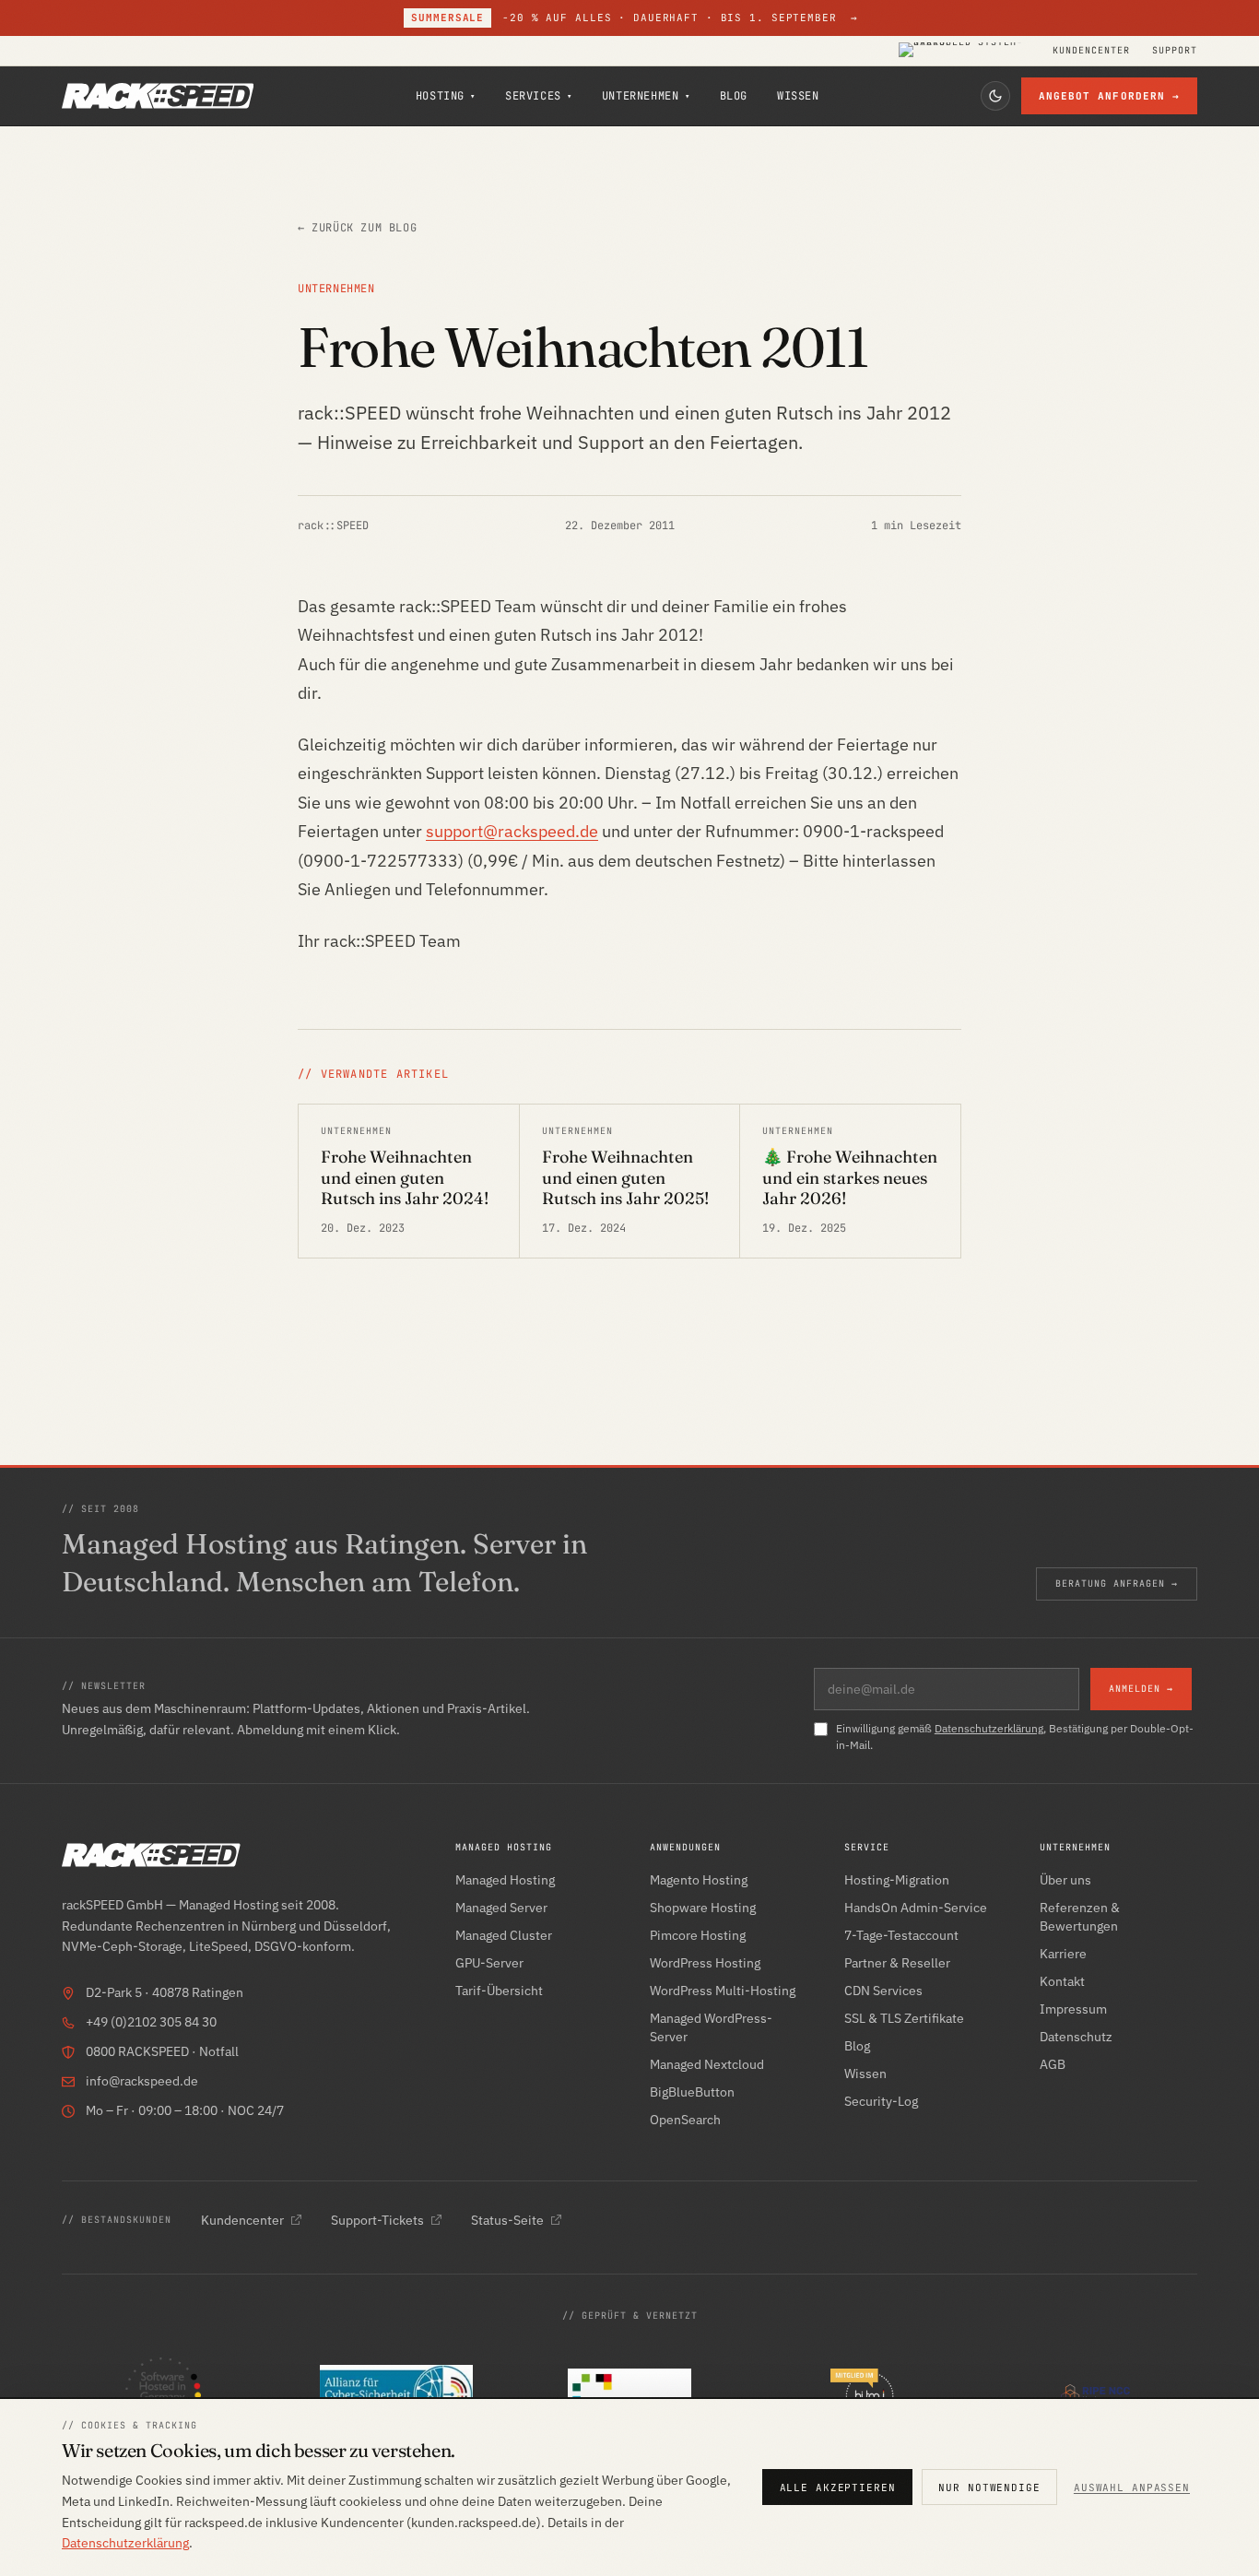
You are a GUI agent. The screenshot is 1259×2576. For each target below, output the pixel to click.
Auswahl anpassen (1132, 2487)
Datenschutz (1076, 2037)
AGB (1053, 2064)
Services (539, 96)
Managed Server (501, 1908)
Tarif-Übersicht (499, 1991)
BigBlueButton (692, 2092)
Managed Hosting (505, 1880)
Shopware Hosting (703, 1908)
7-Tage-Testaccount (901, 1935)
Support (1175, 51)
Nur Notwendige (989, 2487)
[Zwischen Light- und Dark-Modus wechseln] (995, 96)
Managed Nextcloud (707, 2064)
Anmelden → (1141, 1689)
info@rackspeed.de (142, 2081)
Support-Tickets (377, 2220)
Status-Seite (507, 2220)
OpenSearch (685, 2120)
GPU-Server (489, 1963)
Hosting (446, 96)
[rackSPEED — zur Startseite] (158, 96)
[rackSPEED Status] (965, 51)
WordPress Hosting (705, 1963)
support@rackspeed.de (512, 831)
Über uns (1065, 1880)
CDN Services (883, 1991)
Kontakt (1062, 1981)
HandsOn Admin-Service (916, 1908)
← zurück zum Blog (357, 228)
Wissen (798, 96)
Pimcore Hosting (698, 1935)
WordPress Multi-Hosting (723, 1991)
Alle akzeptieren (838, 2487)
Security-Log (881, 2101)
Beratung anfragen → (1117, 1583)
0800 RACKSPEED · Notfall (162, 2051)
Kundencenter (1091, 51)
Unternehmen (646, 96)
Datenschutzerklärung (989, 1728)
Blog (734, 96)
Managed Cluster (504, 1935)
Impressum (1073, 2009)
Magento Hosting (699, 1880)
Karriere (1063, 1954)
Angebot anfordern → (1110, 96)
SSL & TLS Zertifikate (904, 2018)
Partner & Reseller (897, 1963)
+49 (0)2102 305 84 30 (151, 2022)
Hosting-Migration (897, 1880)
